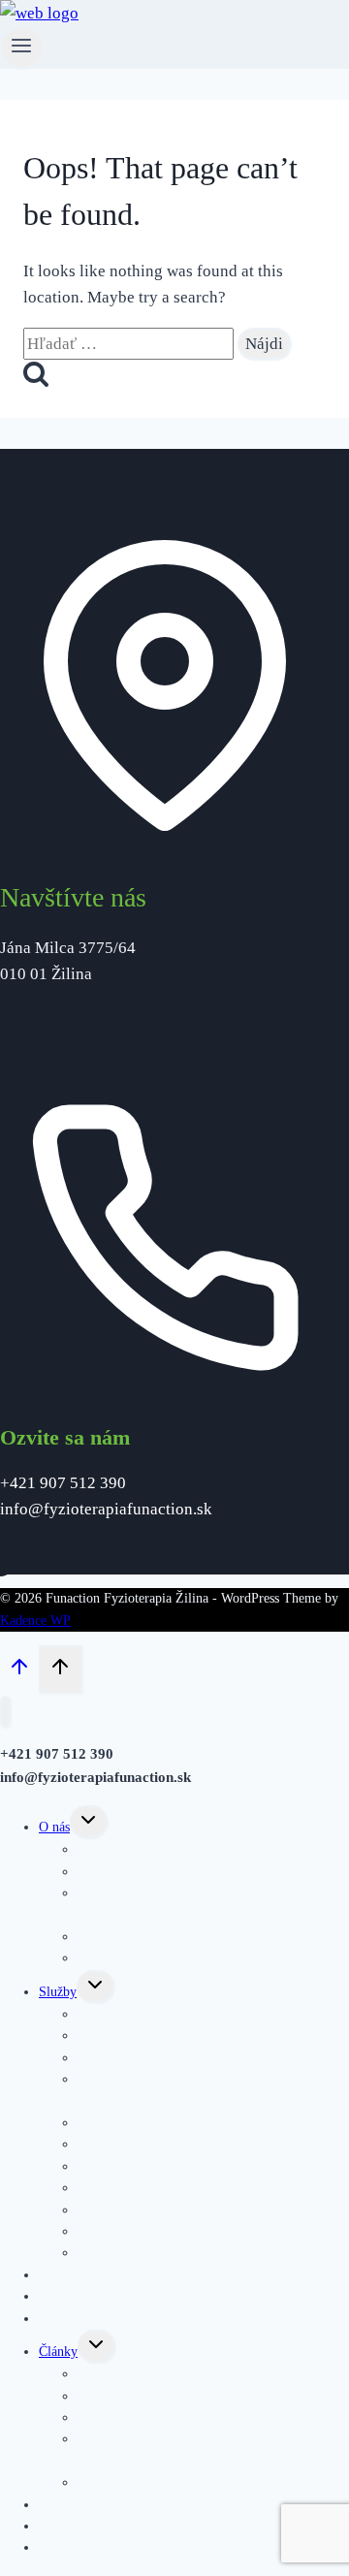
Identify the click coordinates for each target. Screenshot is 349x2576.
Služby (58, 1992)
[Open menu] (22, 48)
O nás (54, 1827)
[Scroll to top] (19, 1671)
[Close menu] (5, 1712)
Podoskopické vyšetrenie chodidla (170, 2210)
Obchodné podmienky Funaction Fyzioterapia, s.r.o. (205, 1904)
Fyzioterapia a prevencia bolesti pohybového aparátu (200, 2449)
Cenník (58, 2319)
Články (58, 2352)
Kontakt (61, 2547)
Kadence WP (35, 1621)
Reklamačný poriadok (137, 1958)
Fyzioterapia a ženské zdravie (158, 2482)
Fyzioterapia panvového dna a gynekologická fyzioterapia (201, 2090)
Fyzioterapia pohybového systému (171, 2035)
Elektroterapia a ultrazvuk (149, 2253)
